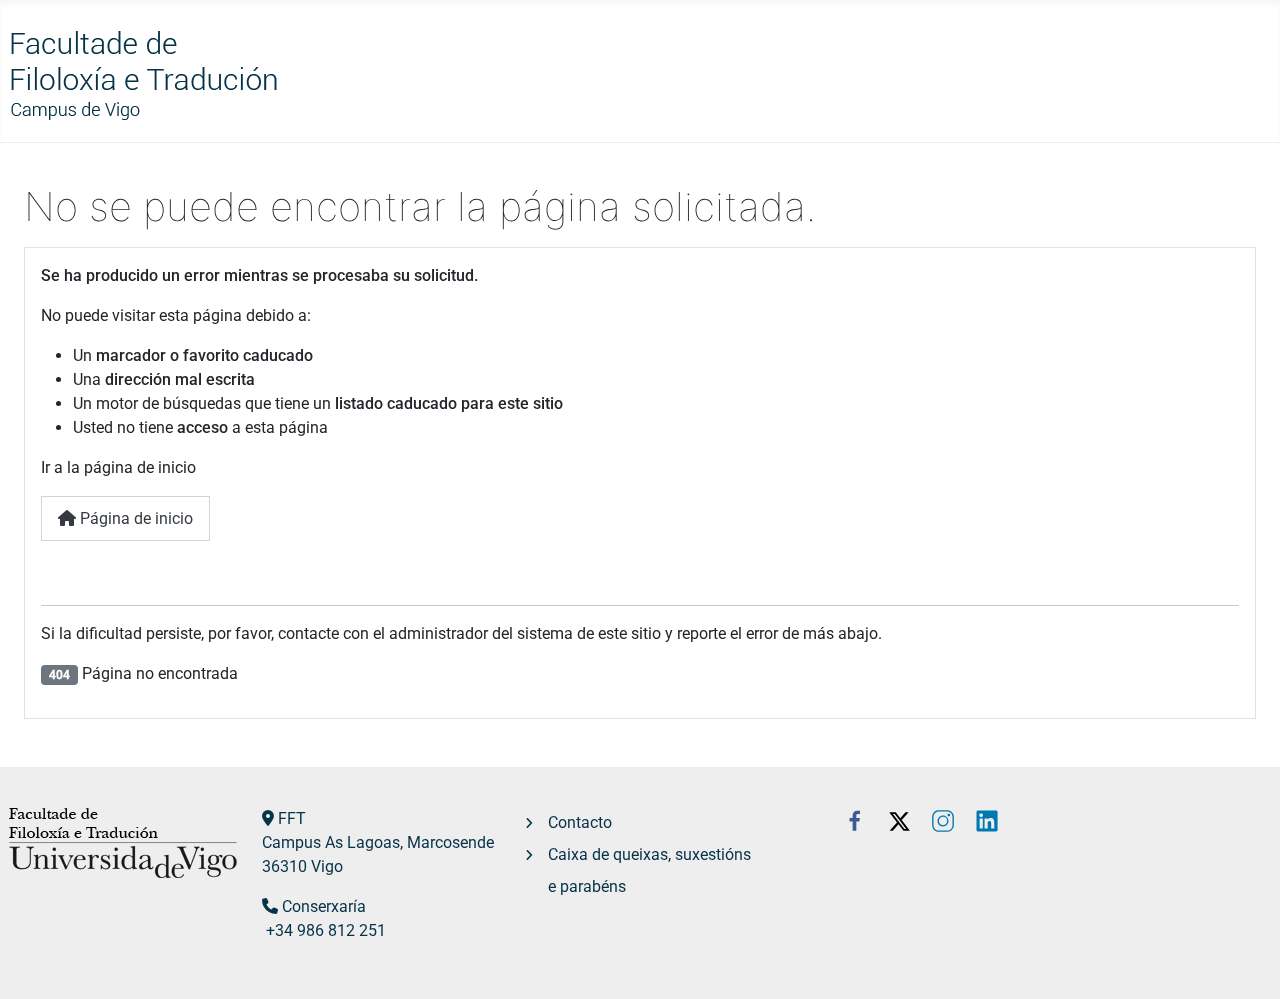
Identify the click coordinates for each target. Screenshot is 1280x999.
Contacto (580, 822)
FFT (292, 818)
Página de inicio (134, 518)
